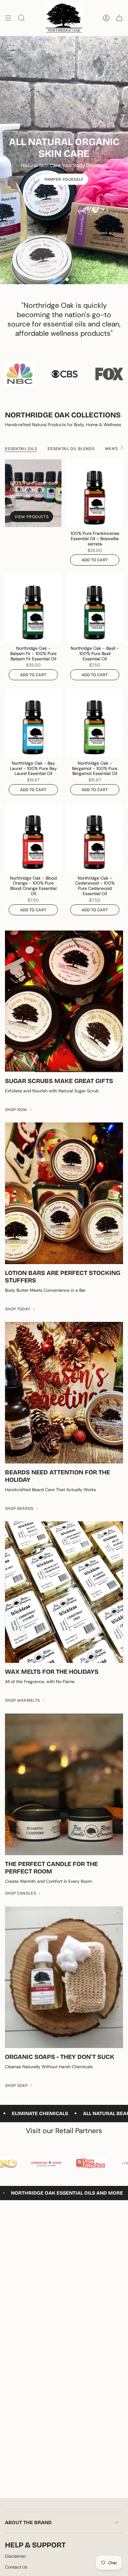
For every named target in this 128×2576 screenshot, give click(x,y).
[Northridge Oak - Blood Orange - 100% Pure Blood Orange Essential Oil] (33, 838)
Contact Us (16, 2567)
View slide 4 (67, 280)
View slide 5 (73, 280)
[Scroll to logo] (25, 374)
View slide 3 (61, 280)
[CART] (119, 18)
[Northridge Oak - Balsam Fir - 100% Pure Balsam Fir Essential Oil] (33, 608)
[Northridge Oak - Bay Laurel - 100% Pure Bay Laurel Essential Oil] (33, 723)
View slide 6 (80, 280)
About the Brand (28, 2522)
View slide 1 (48, 280)
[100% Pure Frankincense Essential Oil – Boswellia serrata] (95, 493)
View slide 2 (55, 280)
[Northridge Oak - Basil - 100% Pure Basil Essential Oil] (95, 608)
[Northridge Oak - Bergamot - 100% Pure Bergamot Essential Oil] (95, 723)
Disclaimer (15, 2556)
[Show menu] (8, 18)
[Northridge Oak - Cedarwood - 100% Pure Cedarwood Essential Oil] (95, 838)
